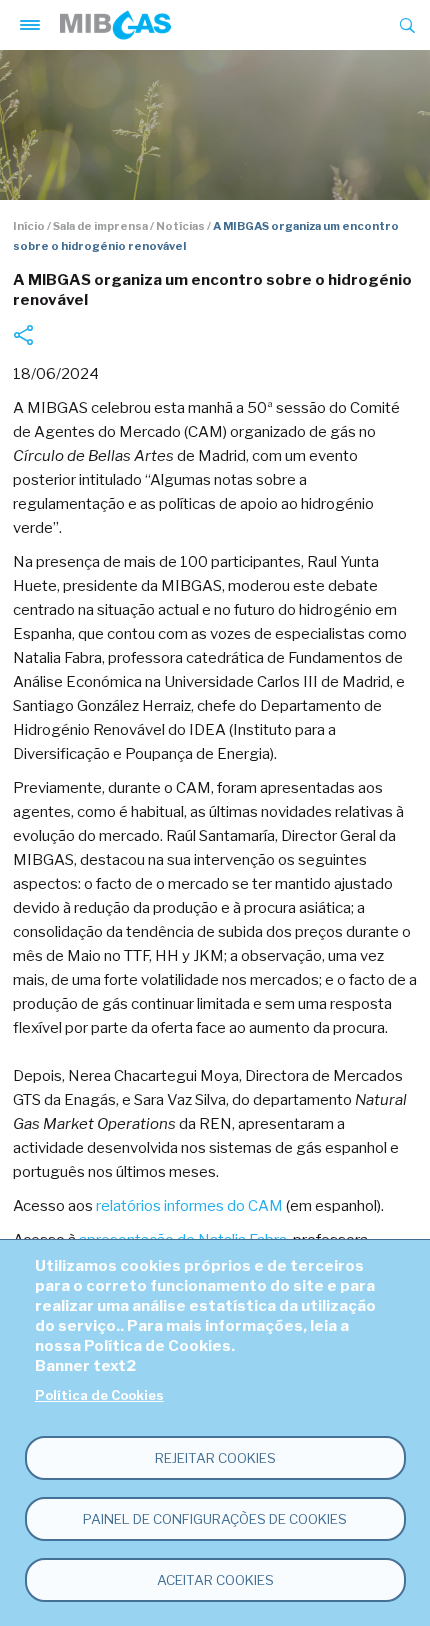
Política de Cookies (99, 1395)
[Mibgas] (115, 25)
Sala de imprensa (100, 226)
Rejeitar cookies (215, 1458)
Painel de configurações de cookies (215, 1519)
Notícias (180, 226)
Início (29, 226)
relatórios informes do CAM (189, 1206)
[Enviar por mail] (23, 335)
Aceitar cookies (215, 1580)
